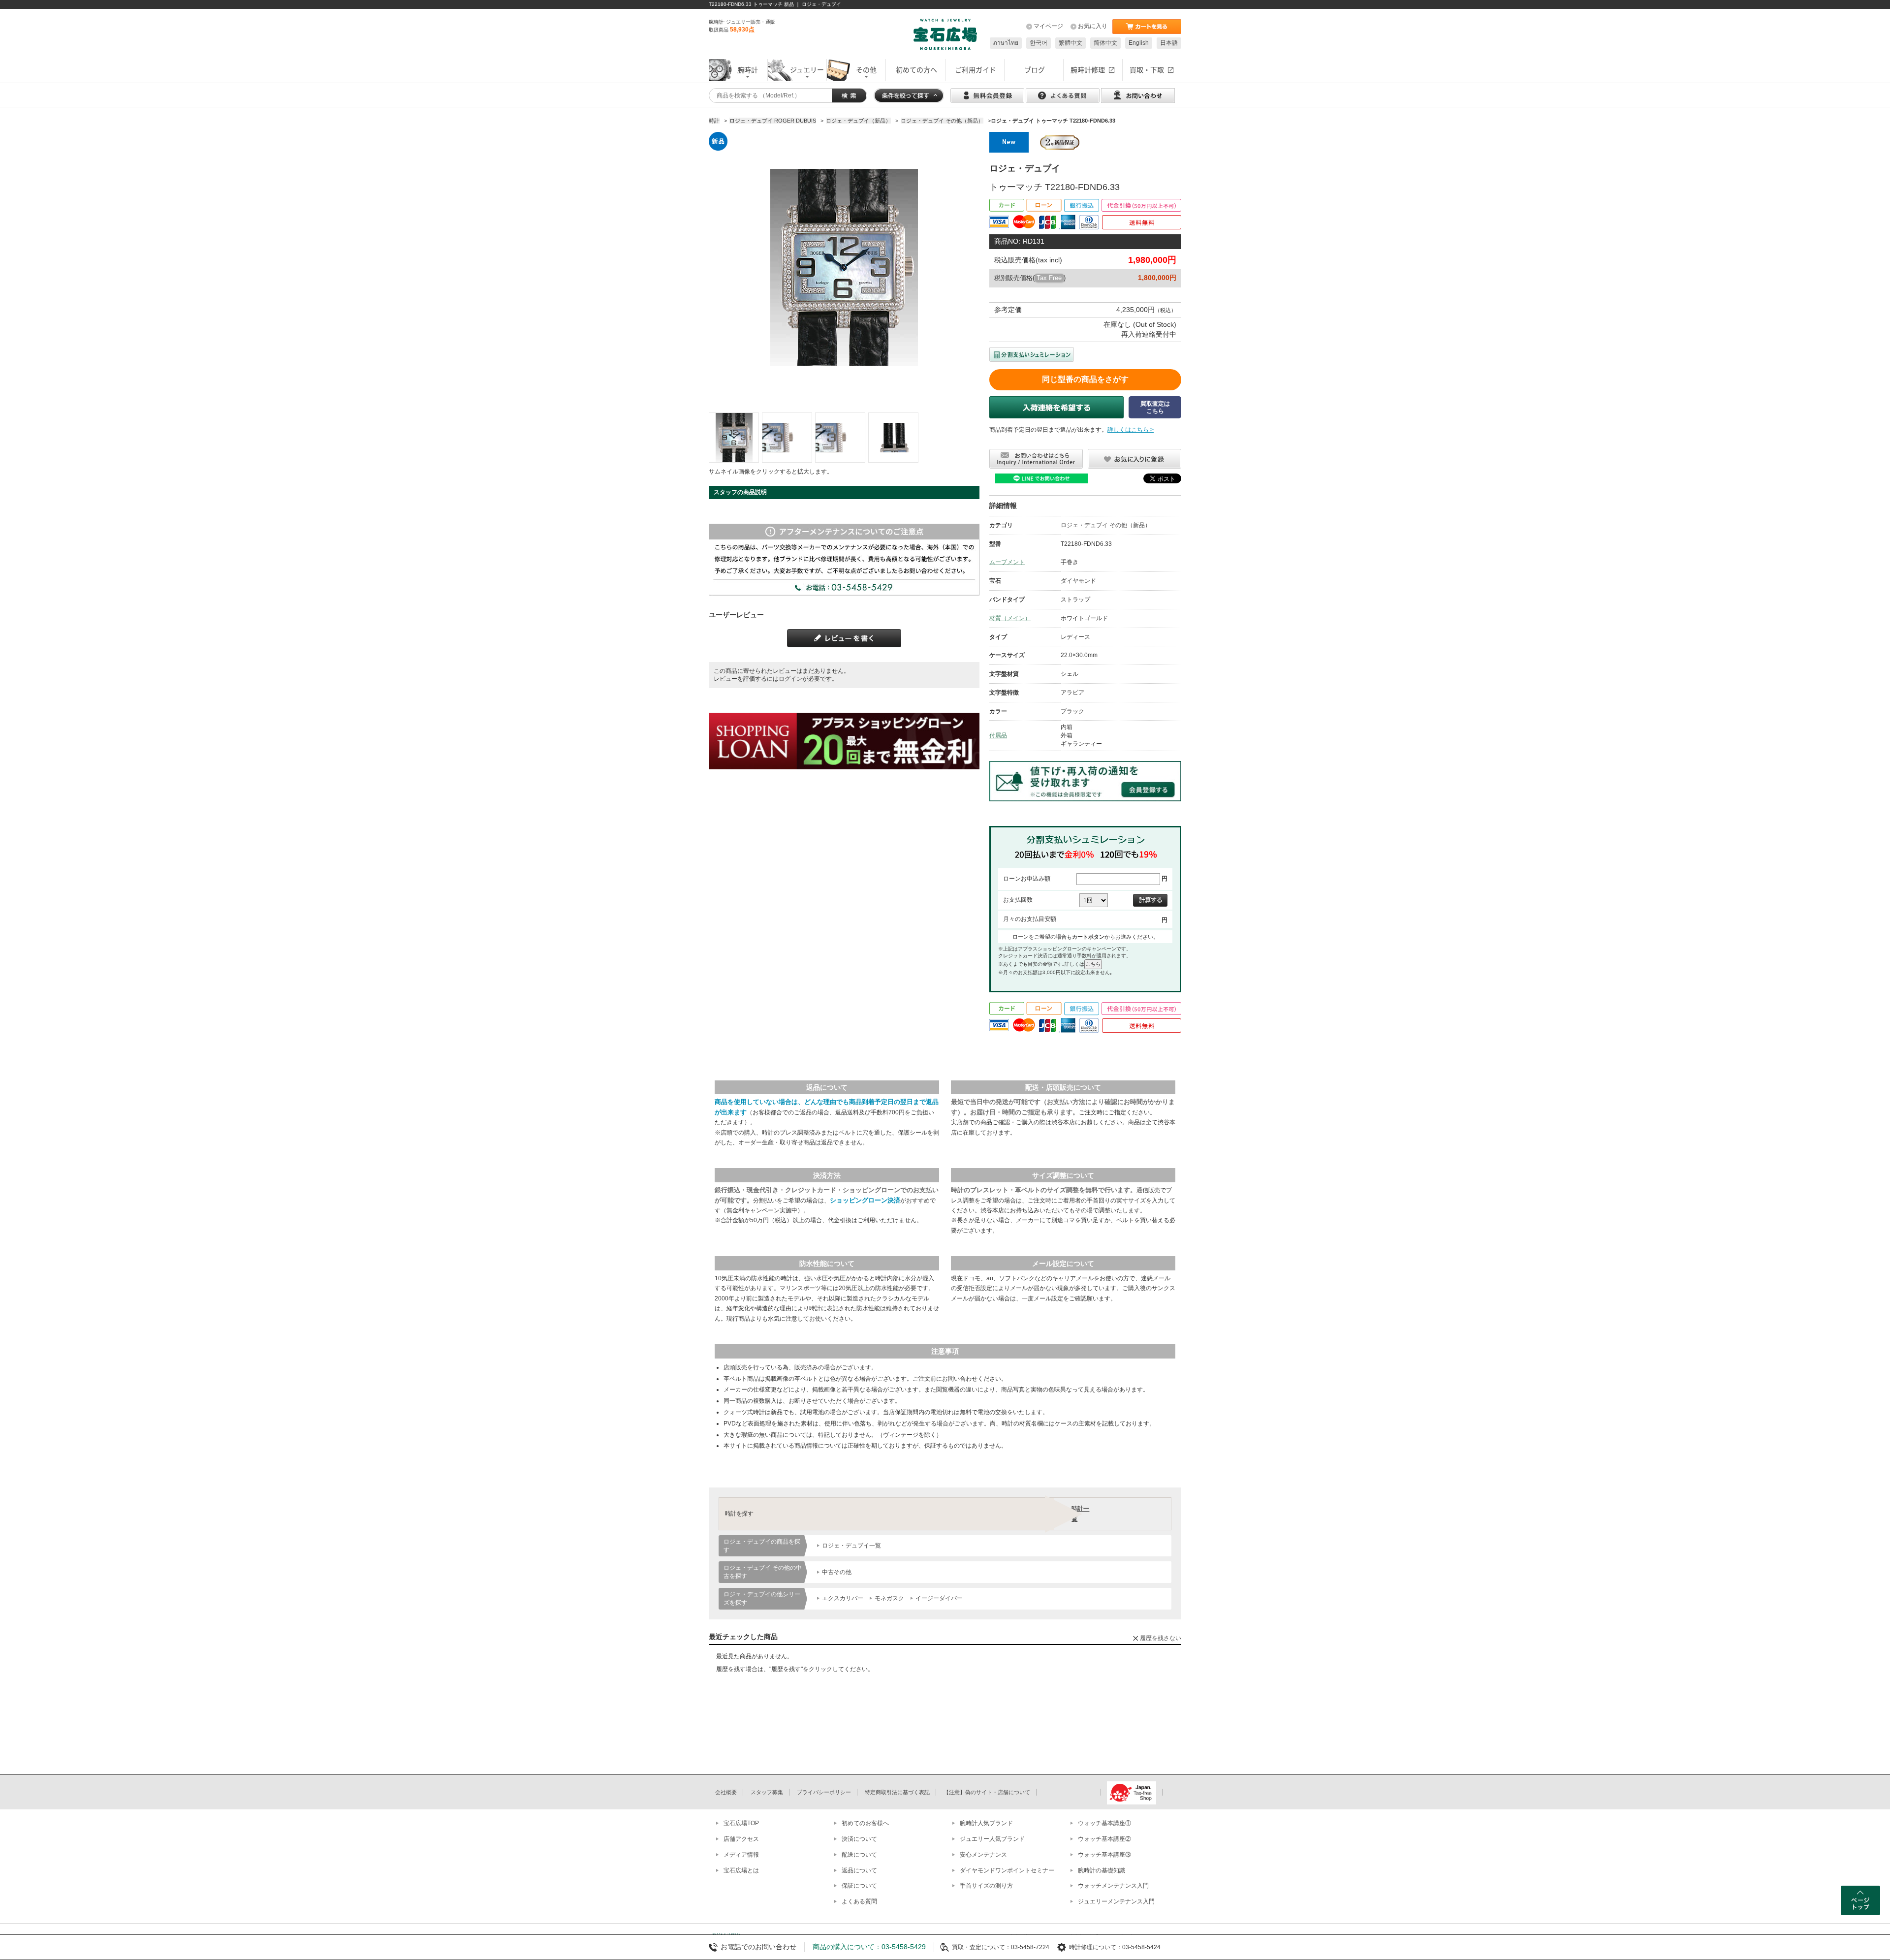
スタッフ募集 (767, 1792)
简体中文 (1105, 43)
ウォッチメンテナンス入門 (1113, 1886)
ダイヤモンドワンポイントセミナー (1007, 1870)
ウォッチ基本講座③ (1104, 1855)
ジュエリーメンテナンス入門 (1116, 1901)
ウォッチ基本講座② (1104, 1839)
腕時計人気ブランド (986, 1823)
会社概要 (726, 1792)
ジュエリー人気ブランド (992, 1839)
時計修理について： (1096, 1947)
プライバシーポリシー (824, 1792)
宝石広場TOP (741, 1823)
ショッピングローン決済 (865, 1200)
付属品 (998, 735)
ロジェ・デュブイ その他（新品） (1106, 525)
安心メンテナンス (983, 1855)
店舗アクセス (741, 1839)
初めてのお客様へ (865, 1823)
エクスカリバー (843, 1598)
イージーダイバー (939, 1598)
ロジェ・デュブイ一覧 (851, 1546)
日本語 (1169, 43)
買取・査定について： (981, 1947)
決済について (859, 1839)
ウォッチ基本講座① (1104, 1823)
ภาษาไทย (1006, 43)
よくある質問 (859, 1901)
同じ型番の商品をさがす (1085, 379)
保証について (859, 1886)
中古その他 (837, 1572)
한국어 (1039, 43)
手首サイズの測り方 (986, 1886)
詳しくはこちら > (1131, 430)
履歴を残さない (1161, 1638)
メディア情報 (741, 1855)
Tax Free (1049, 278)
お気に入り (1093, 26)
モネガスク (889, 1598)
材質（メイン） (1010, 618)
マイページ (1048, 26)
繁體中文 (1071, 43)
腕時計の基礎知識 (1102, 1870)
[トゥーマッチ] (734, 438)
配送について (859, 1855)
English (1139, 43)
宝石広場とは (741, 1870)
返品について (859, 1870)
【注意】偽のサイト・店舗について (987, 1792)
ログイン (790, 679)
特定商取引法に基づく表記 (897, 1792)
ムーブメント (1007, 562)
